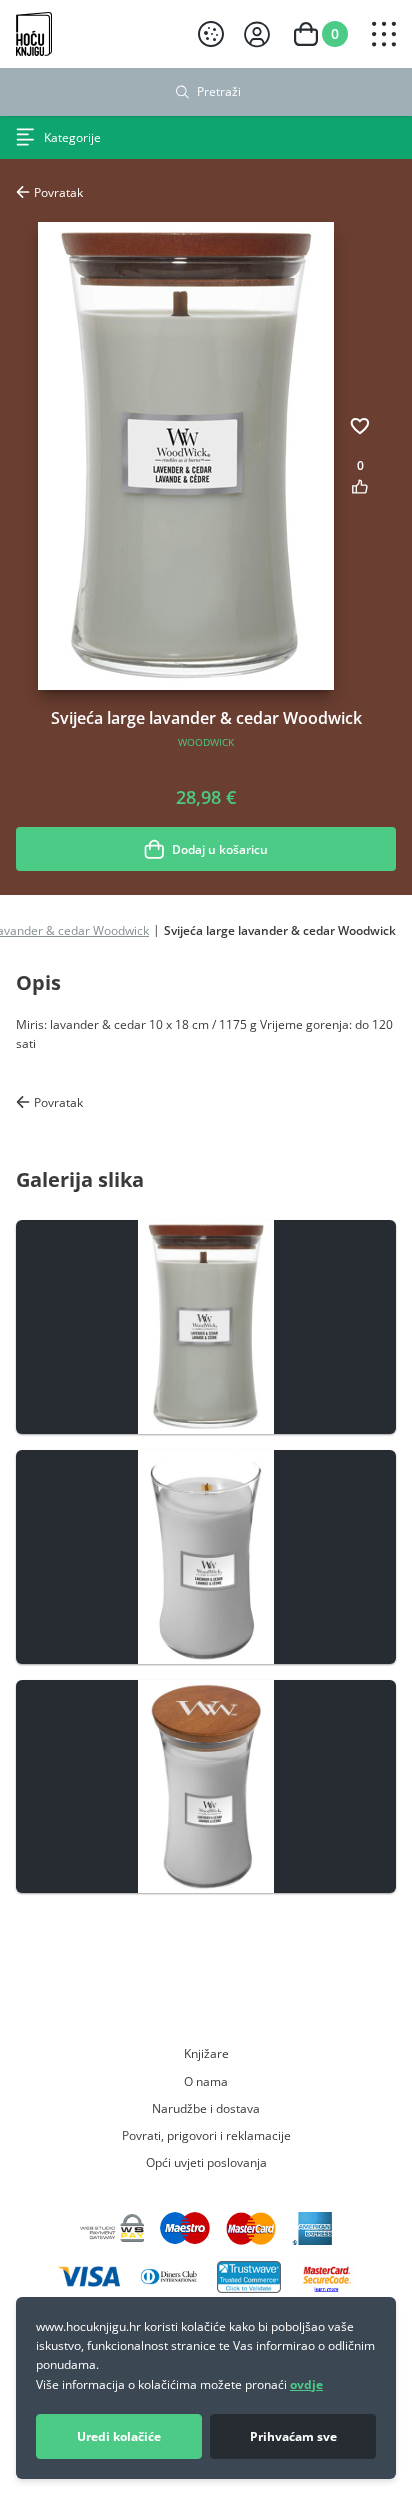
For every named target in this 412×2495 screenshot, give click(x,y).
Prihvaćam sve (293, 2436)
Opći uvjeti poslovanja (206, 2162)
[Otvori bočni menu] (384, 34)
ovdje (306, 2384)
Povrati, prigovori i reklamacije (206, 2135)
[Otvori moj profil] (257, 34)
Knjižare (206, 2053)
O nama (206, 2081)
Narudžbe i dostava (206, 2108)
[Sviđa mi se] (360, 486)
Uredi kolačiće (119, 2436)
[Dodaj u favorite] (360, 426)
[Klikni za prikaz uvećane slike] (206, 1327)
